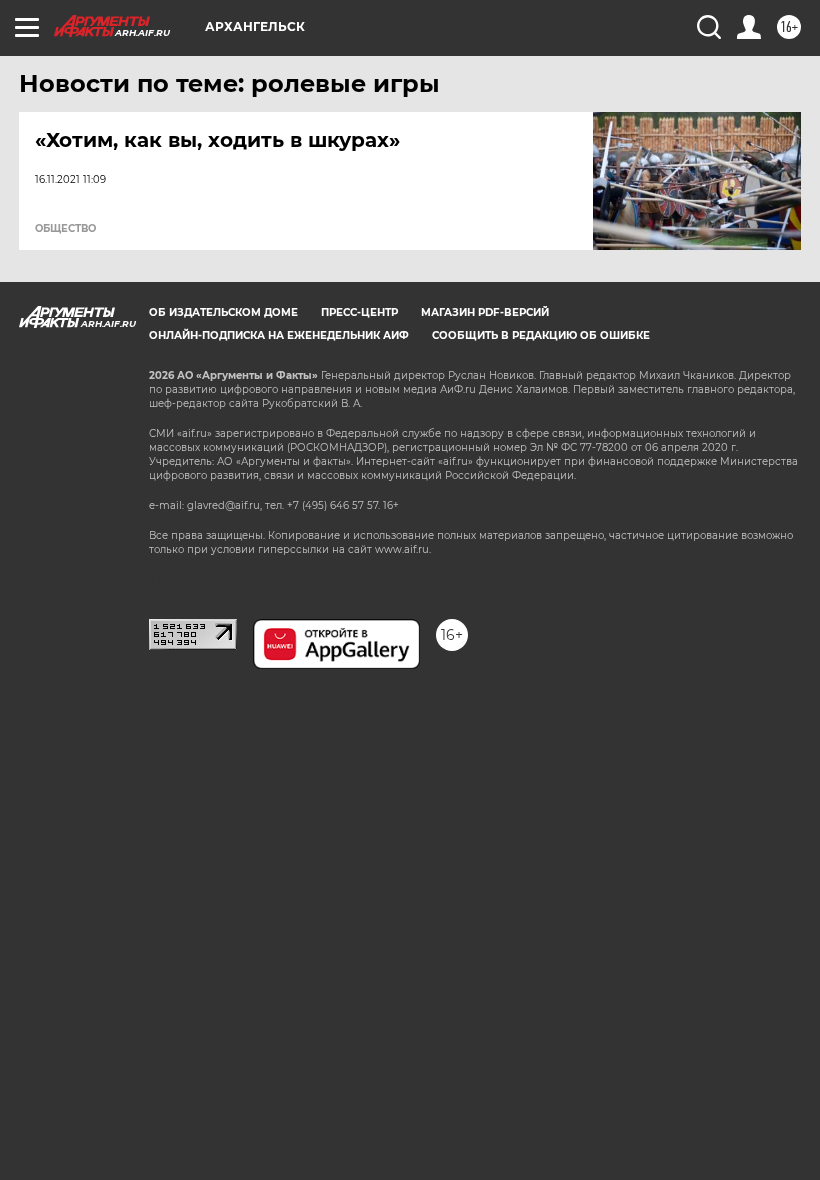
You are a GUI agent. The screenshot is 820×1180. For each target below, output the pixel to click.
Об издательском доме (223, 312)
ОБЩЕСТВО (65, 229)
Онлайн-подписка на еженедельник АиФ (279, 335)
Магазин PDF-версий (485, 312)
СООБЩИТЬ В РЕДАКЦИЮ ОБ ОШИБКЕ (541, 335)
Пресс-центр (359, 312)
